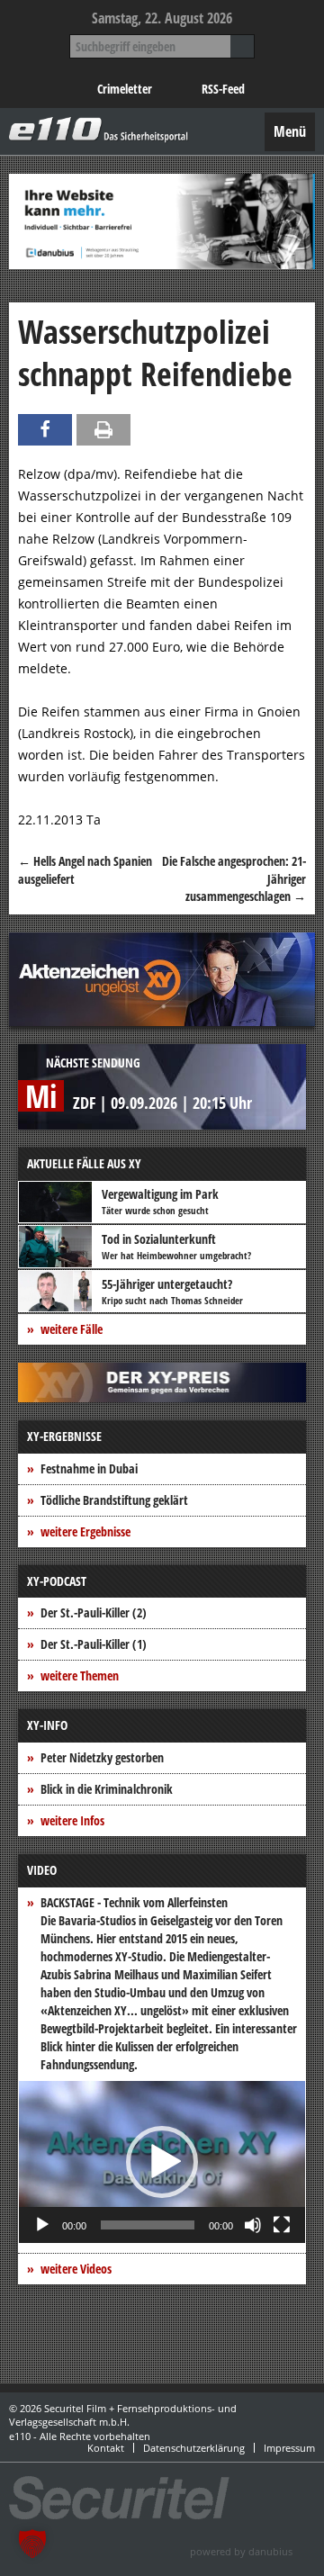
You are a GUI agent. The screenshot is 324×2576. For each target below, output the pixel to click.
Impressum (289, 2448)
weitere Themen (80, 1675)
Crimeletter (125, 89)
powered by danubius (241, 2551)
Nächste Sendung (93, 1063)
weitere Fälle (72, 1329)
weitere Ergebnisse (85, 1531)
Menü (290, 131)
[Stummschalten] (253, 2225)
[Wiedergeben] (42, 2225)
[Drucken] (103, 430)
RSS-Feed (223, 89)
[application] (162, 2162)
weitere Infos (72, 1820)
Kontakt (106, 2448)
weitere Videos (76, 2269)
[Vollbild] (282, 2225)
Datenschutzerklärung (194, 2448)
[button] (162, 2162)
